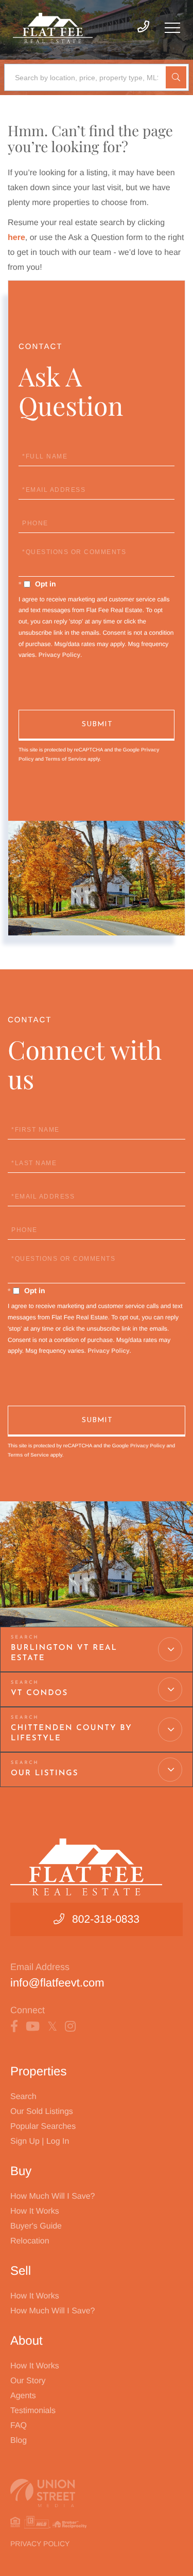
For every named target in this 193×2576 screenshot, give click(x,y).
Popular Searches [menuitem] (43, 2127)
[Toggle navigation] (172, 28)
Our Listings (45, 1773)
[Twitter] (52, 2027)
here (16, 238)
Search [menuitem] (23, 2097)
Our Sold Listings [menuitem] (42, 2112)
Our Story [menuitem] (28, 2381)
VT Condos (39, 1693)
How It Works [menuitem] (35, 2211)
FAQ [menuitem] (19, 2426)
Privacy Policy (59, 655)
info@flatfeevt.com (57, 1983)
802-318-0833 (106, 1919)
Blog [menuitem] (19, 2441)
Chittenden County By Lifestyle (72, 1733)
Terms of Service (66, 759)
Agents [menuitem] (23, 2396)
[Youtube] (33, 2027)
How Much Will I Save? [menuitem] (53, 2196)
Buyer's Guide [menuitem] (36, 2226)
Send (97, 725)
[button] (176, 77)
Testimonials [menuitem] (33, 2411)
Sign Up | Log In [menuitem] (40, 2141)
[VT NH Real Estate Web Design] (97, 2493)
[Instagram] (70, 2027)
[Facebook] (14, 2027)
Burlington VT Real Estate (64, 1653)
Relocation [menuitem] (30, 2241)
